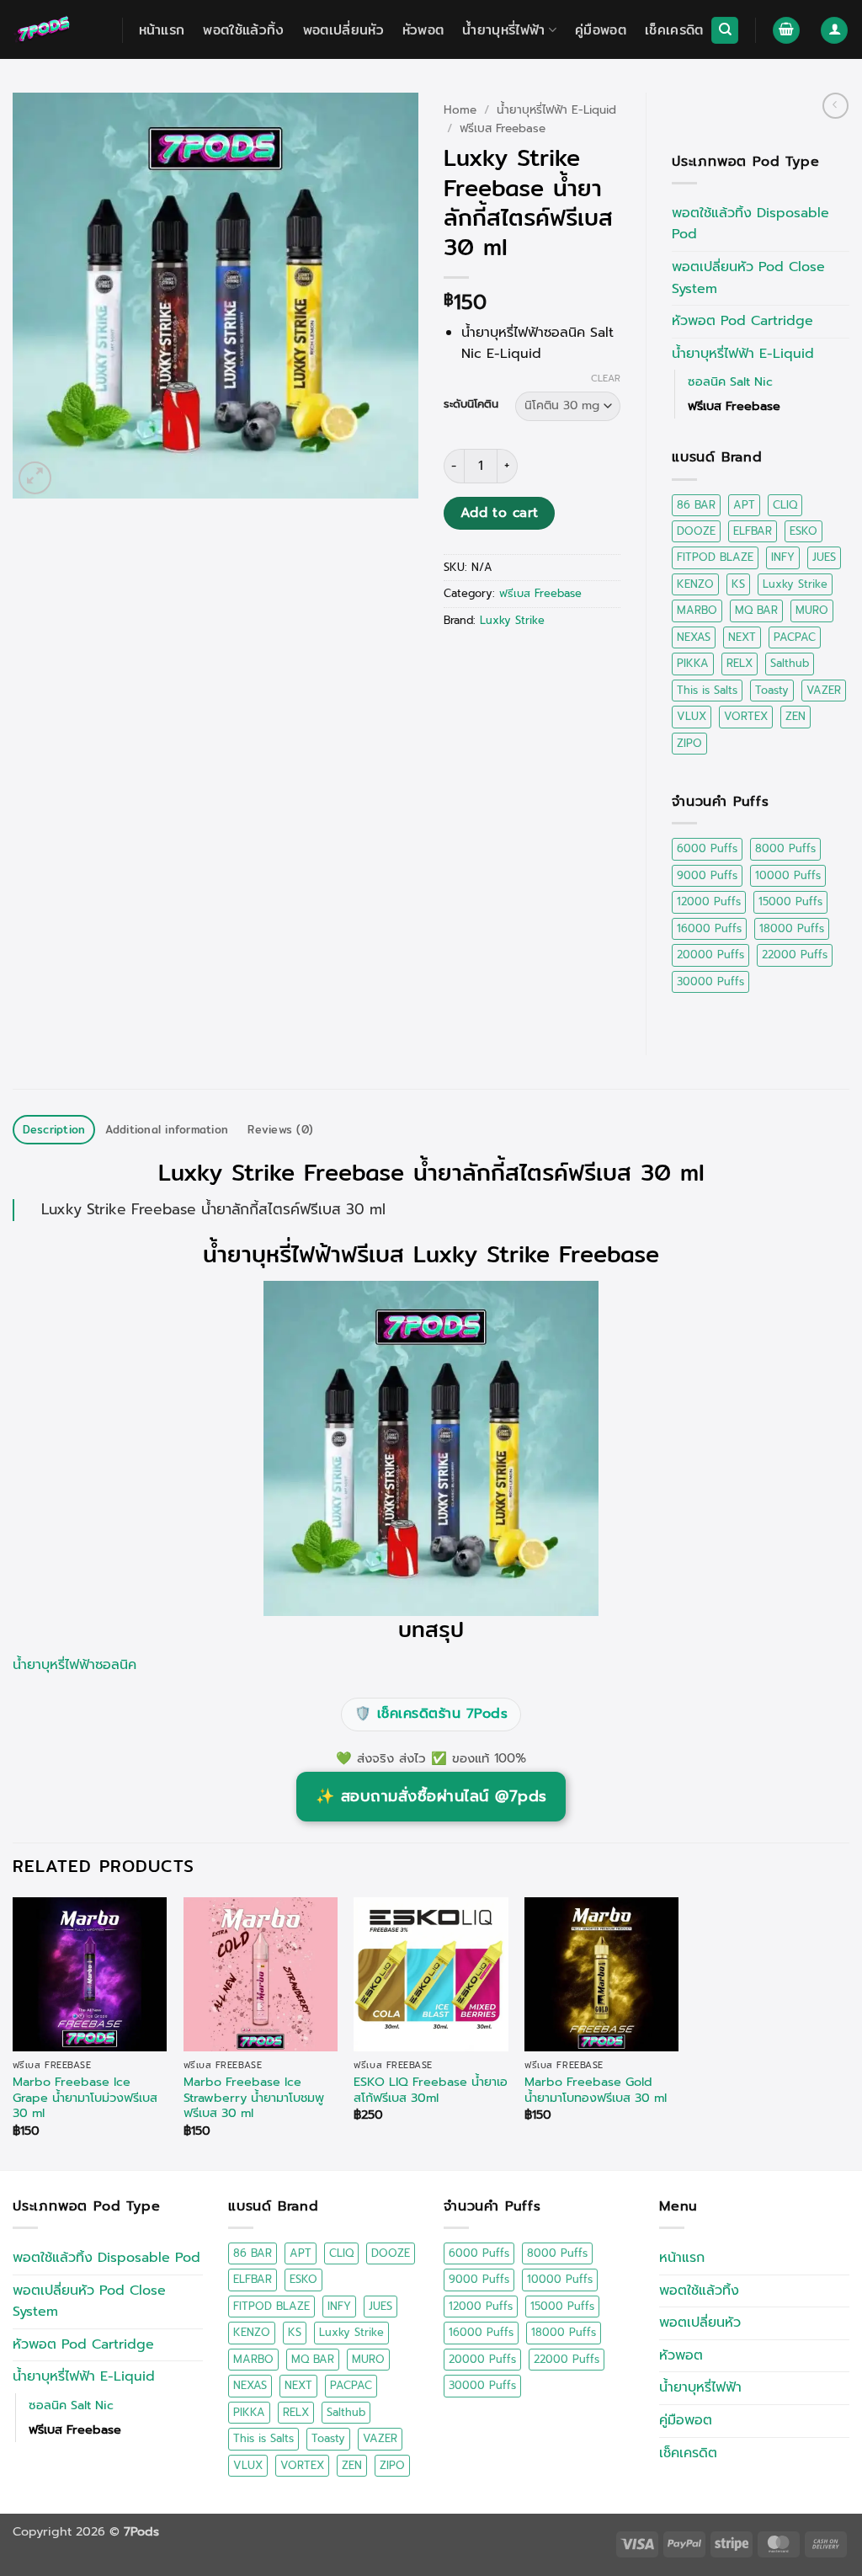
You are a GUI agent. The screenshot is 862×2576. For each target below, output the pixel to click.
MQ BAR (756, 610)
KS (738, 584)
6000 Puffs (707, 848)
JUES (824, 557)
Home (460, 110)
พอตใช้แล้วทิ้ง (243, 30)
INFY (783, 557)
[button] (786, 31)
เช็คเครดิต (674, 30)
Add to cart (500, 513)
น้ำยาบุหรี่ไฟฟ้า (503, 30)
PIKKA (693, 663)
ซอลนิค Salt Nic (730, 381)
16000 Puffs (709, 928)
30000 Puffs (710, 981)
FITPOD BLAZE (715, 557)
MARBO (697, 610)
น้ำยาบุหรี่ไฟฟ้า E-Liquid (556, 110)
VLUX (692, 716)
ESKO (803, 531)
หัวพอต (423, 30)
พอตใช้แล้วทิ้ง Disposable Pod (750, 224)
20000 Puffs (710, 955)
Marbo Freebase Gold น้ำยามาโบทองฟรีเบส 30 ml (596, 2090)
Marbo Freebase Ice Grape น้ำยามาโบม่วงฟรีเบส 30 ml (85, 2098)
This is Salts (707, 690)
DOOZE (696, 531)
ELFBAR (753, 531)
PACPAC (795, 637)
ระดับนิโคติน (471, 404)
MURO (812, 610)
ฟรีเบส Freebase (503, 128)
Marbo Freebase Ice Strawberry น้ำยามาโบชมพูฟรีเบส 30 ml (254, 2098)
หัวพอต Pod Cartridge (742, 321)
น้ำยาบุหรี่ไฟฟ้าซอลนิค (74, 1665)
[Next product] (835, 106)
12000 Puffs (709, 901)
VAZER (824, 690)
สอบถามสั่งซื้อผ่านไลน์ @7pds (431, 1796)
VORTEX (746, 716)
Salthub (790, 663)
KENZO (695, 584)
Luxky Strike (512, 620)
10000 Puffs (788, 875)
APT (744, 505)
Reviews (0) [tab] (280, 1129)
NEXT (742, 637)
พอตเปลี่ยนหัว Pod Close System (748, 278)
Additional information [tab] (167, 1129)
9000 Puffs (707, 875)
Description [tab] (54, 1129)
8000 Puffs (785, 848)
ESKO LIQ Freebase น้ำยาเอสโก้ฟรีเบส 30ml (431, 2090)
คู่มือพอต (601, 30)
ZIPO (689, 743)
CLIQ (785, 505)
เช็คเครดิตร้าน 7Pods (431, 1714)
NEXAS (694, 637)
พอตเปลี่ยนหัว (343, 30)
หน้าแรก (162, 30)
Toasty (772, 690)
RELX (740, 663)
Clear (606, 379)
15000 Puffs (790, 901)
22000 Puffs (795, 955)
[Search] (725, 31)
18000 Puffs (792, 928)
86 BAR (696, 505)
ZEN (795, 716)
